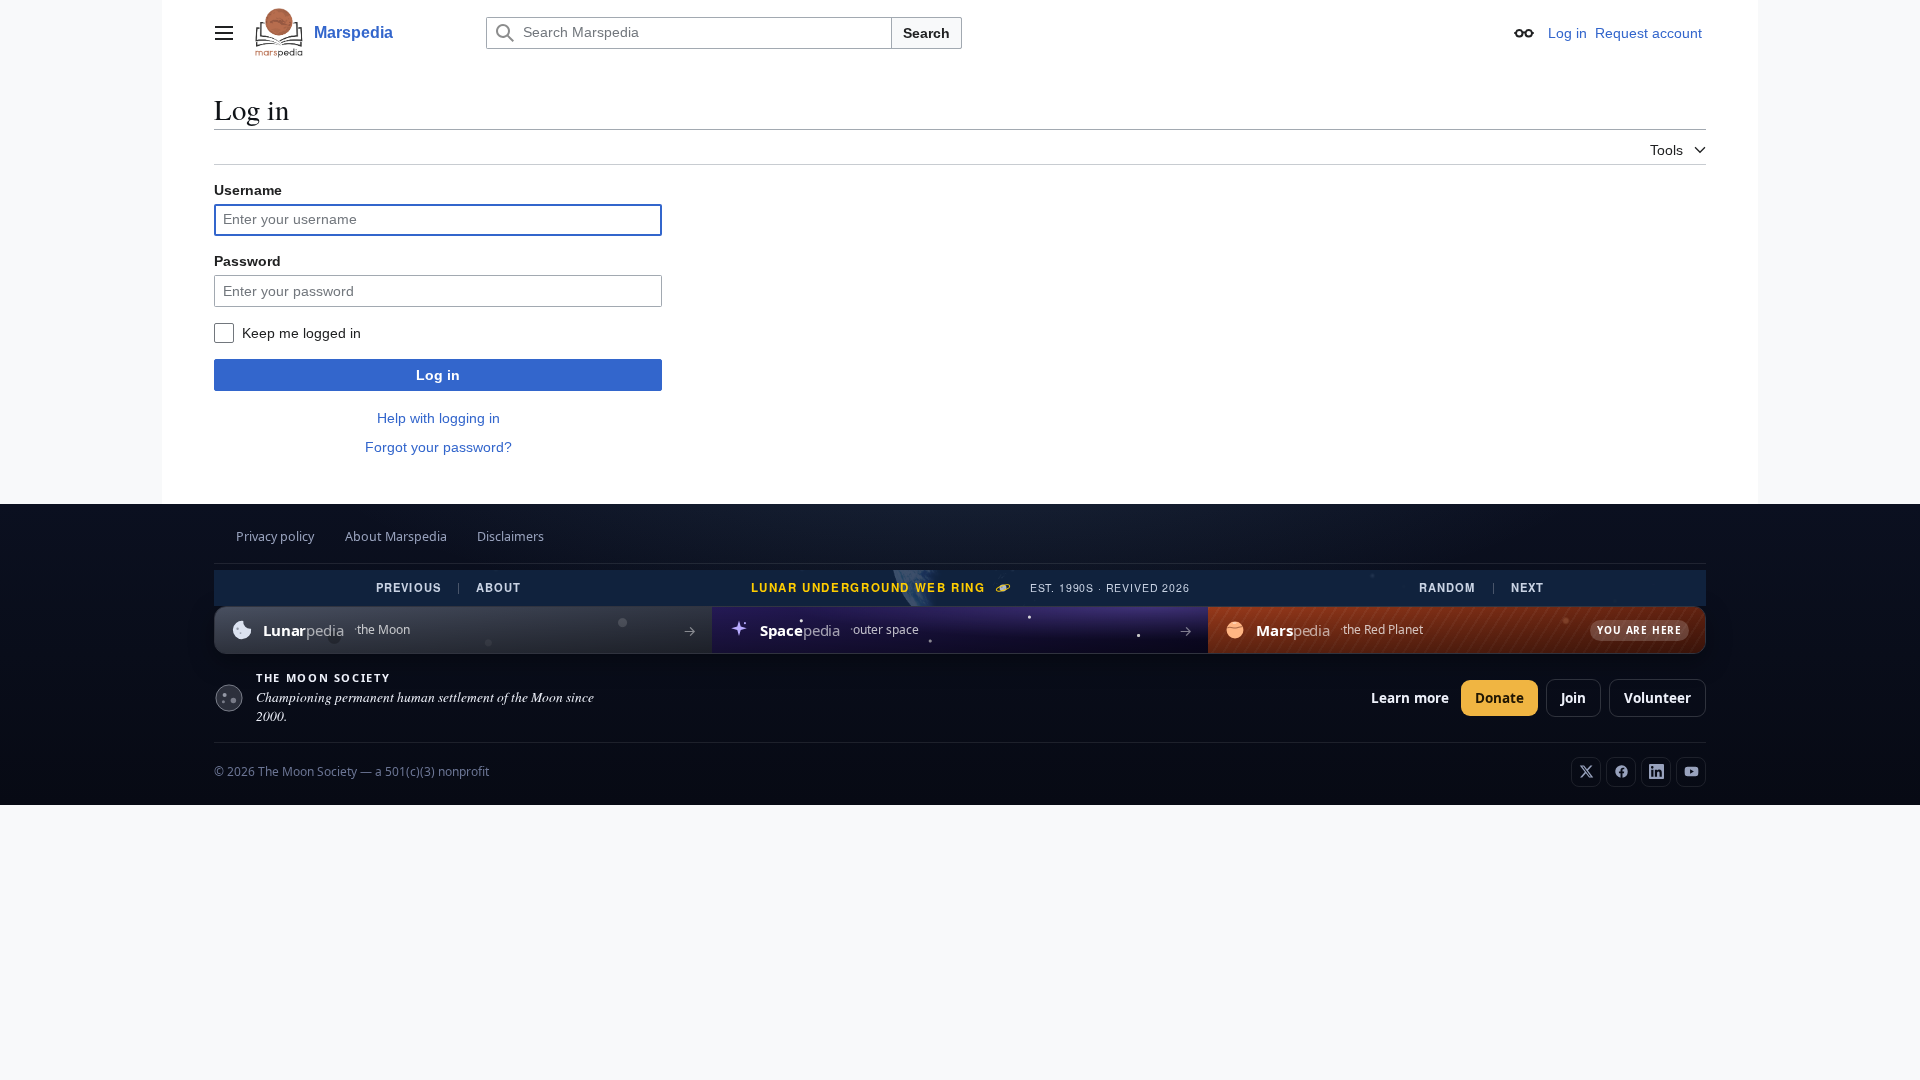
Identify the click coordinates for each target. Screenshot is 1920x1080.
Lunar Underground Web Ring (868, 588)
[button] (224, 33)
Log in (438, 375)
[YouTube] (1691, 772)
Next (1527, 587)
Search (926, 33)
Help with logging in (438, 418)
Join (1573, 698)
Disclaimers (510, 536)
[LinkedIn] (1656, 772)
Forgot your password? (438, 447)
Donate (1499, 698)
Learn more (1410, 698)
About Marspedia (396, 536)
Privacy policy (275, 536)
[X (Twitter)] (1586, 772)
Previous (408, 587)
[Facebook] (1621, 772)
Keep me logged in (301, 333)
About (499, 587)
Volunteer (1657, 698)
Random (1447, 587)
